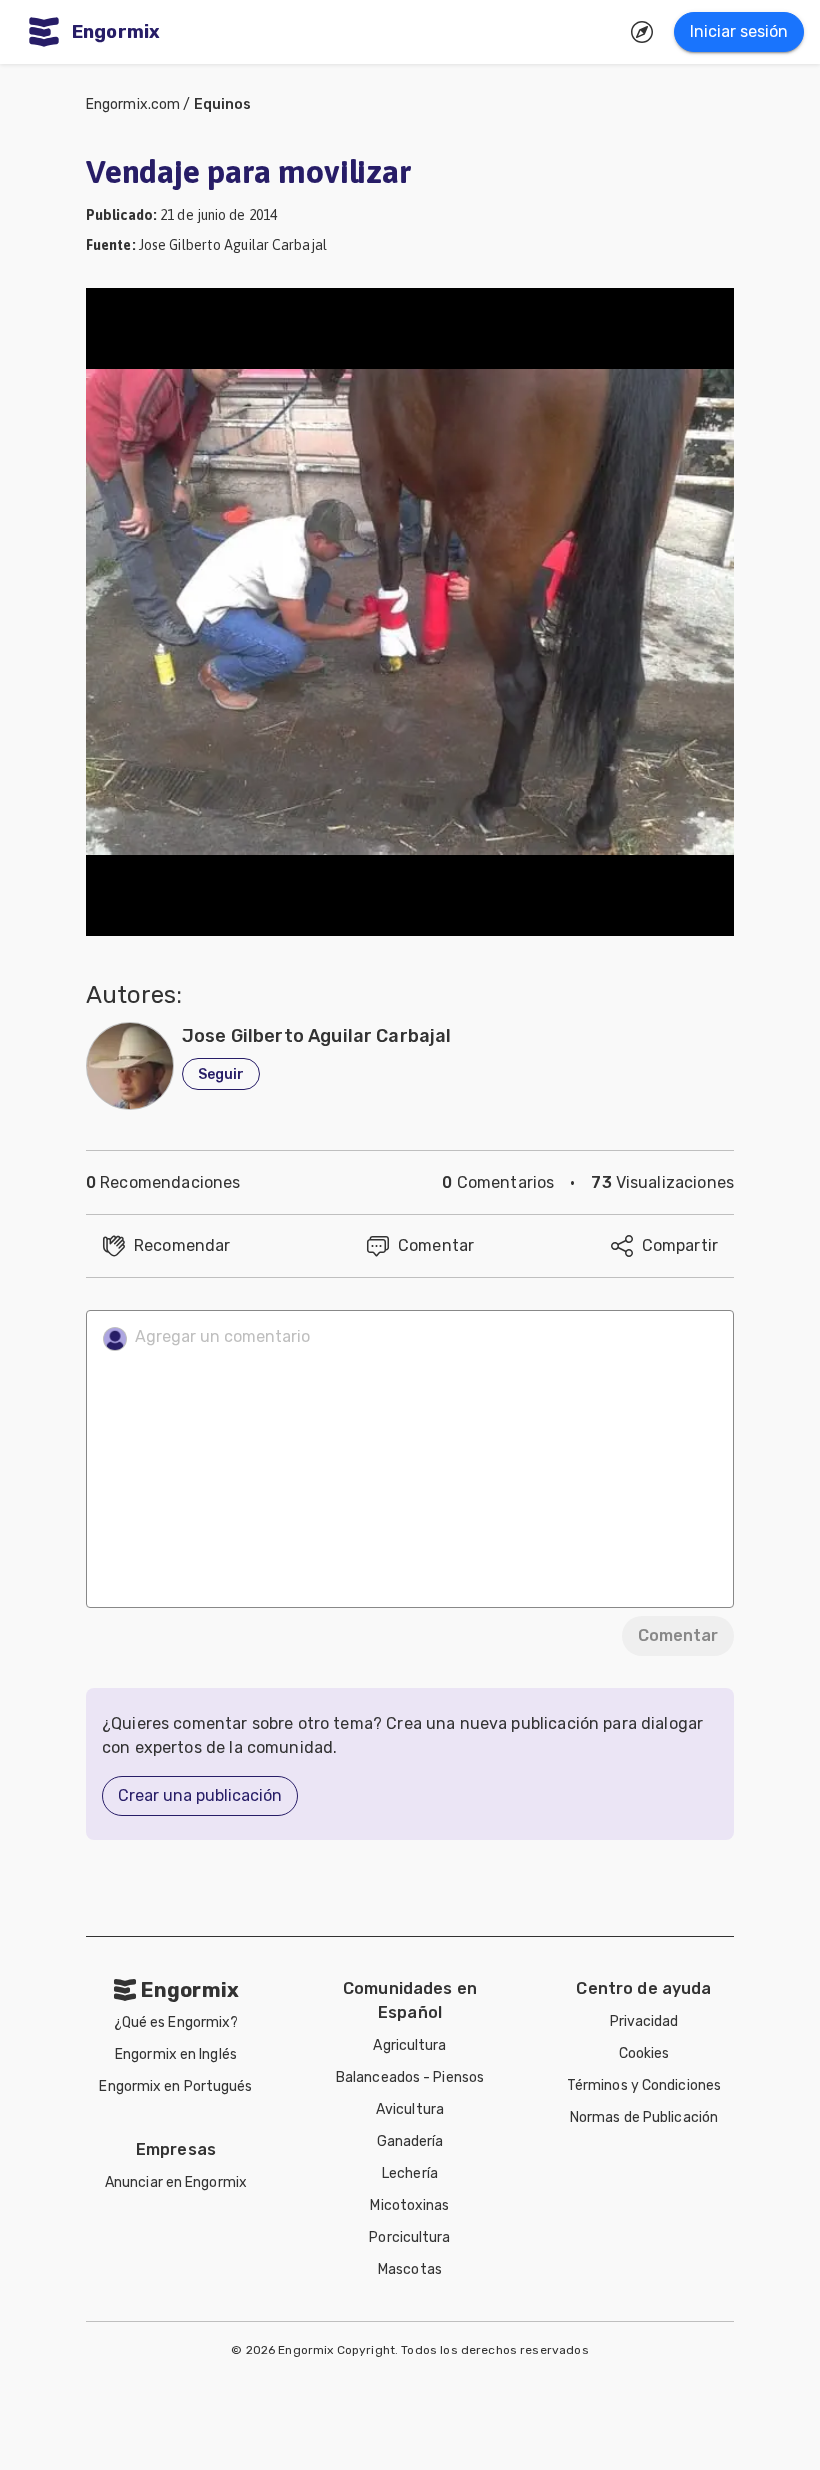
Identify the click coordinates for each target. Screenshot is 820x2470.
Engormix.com (133, 104)
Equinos (223, 104)
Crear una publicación (200, 1795)
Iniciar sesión (739, 31)
